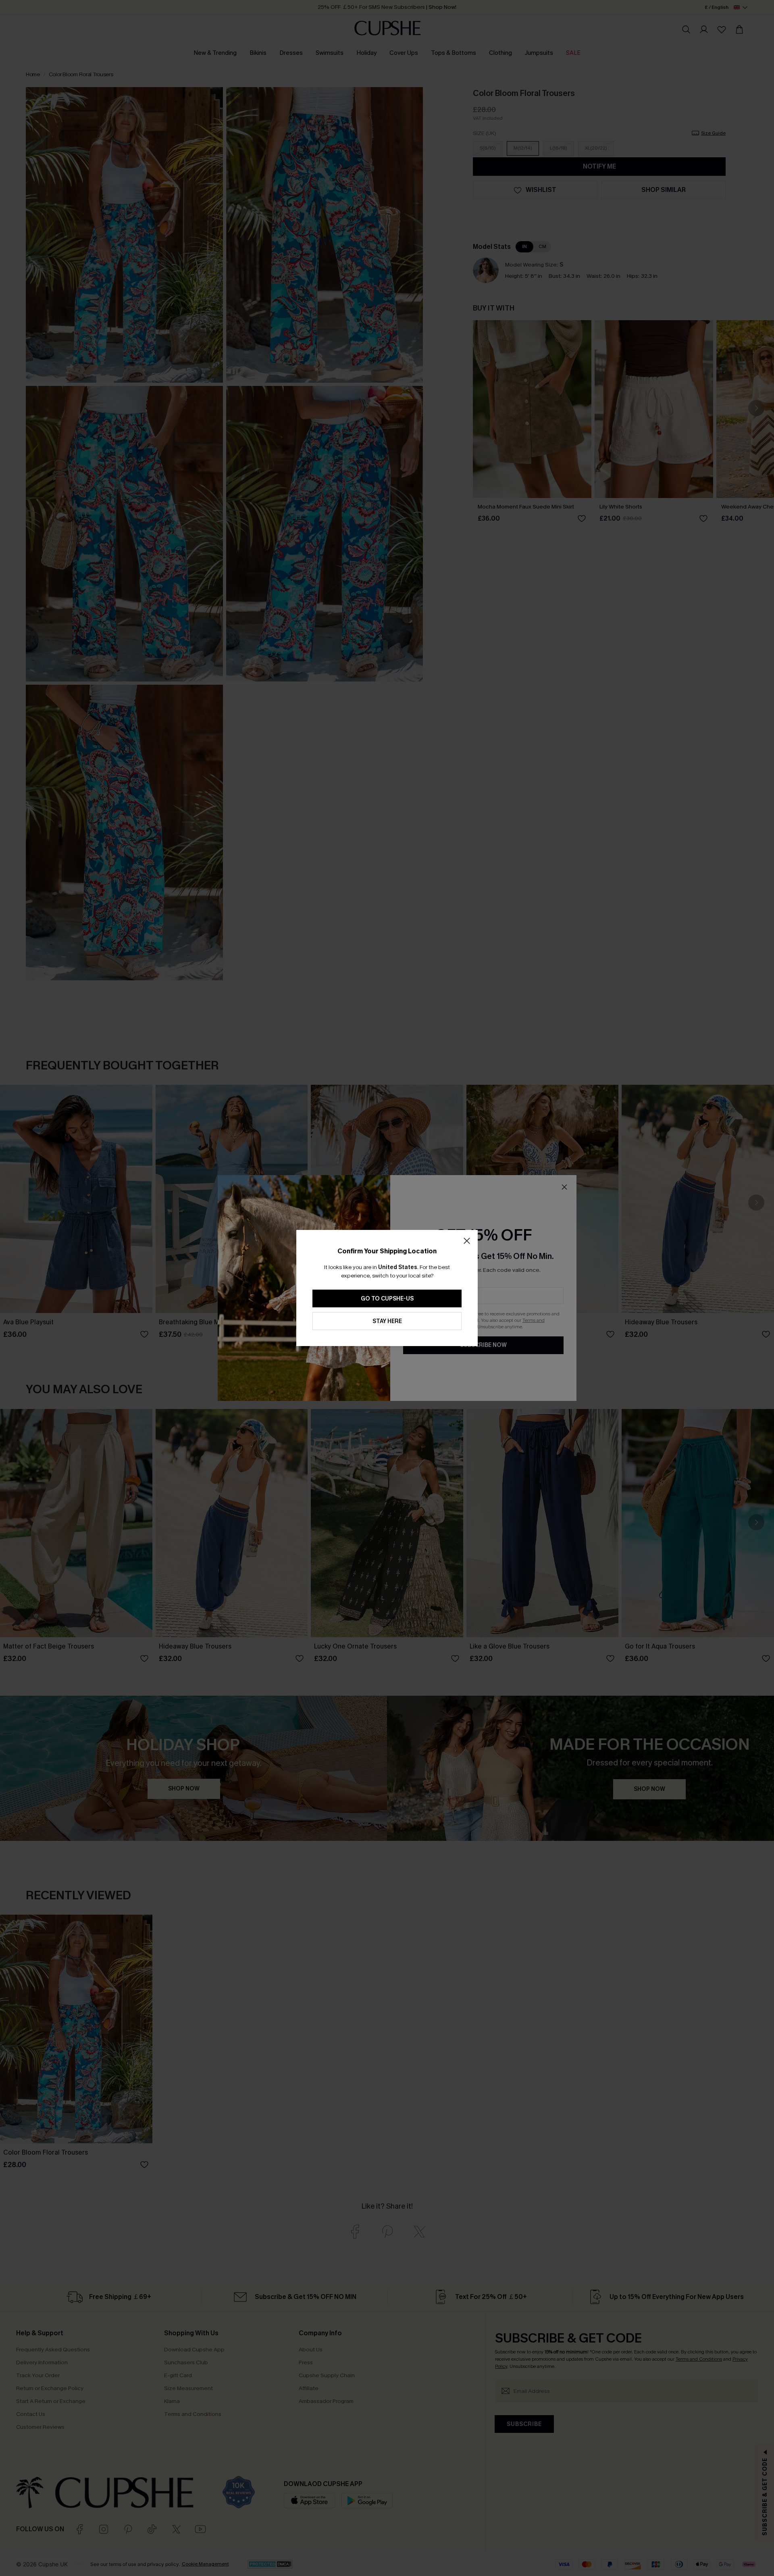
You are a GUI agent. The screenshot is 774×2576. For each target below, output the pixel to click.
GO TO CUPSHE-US (387, 1299)
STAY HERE (387, 1321)
